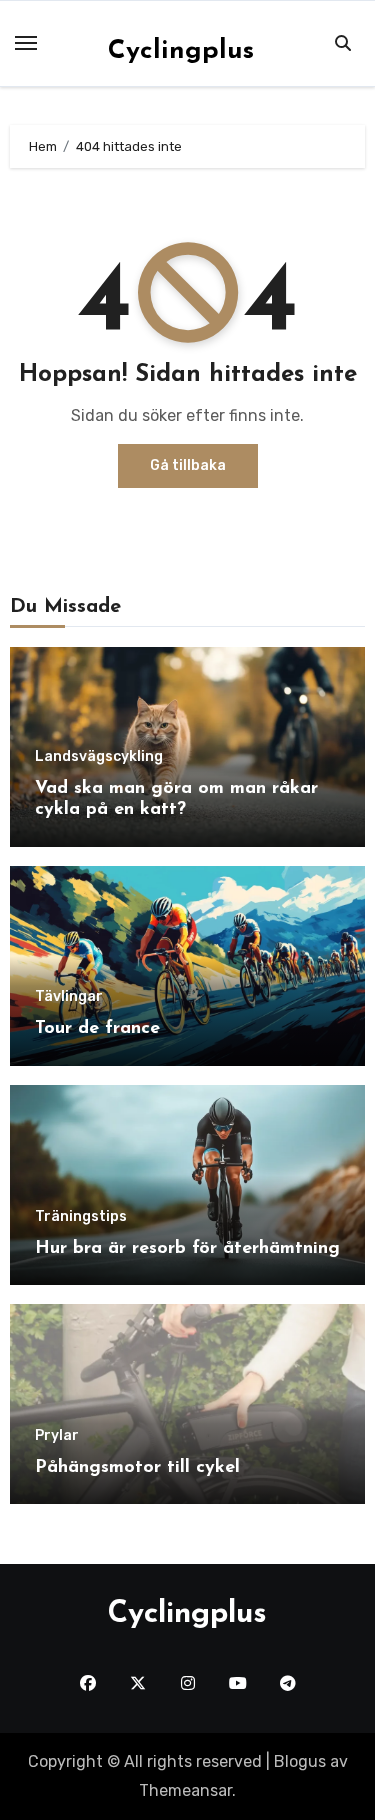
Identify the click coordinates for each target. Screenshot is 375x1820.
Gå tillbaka (188, 465)
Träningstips (81, 1217)
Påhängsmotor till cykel (137, 1468)
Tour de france (97, 1029)
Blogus (300, 1761)
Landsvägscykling (99, 757)
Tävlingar (69, 997)
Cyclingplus (181, 51)
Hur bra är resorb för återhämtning (187, 1249)
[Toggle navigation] (26, 43)
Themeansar (185, 1790)
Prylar (57, 1436)
